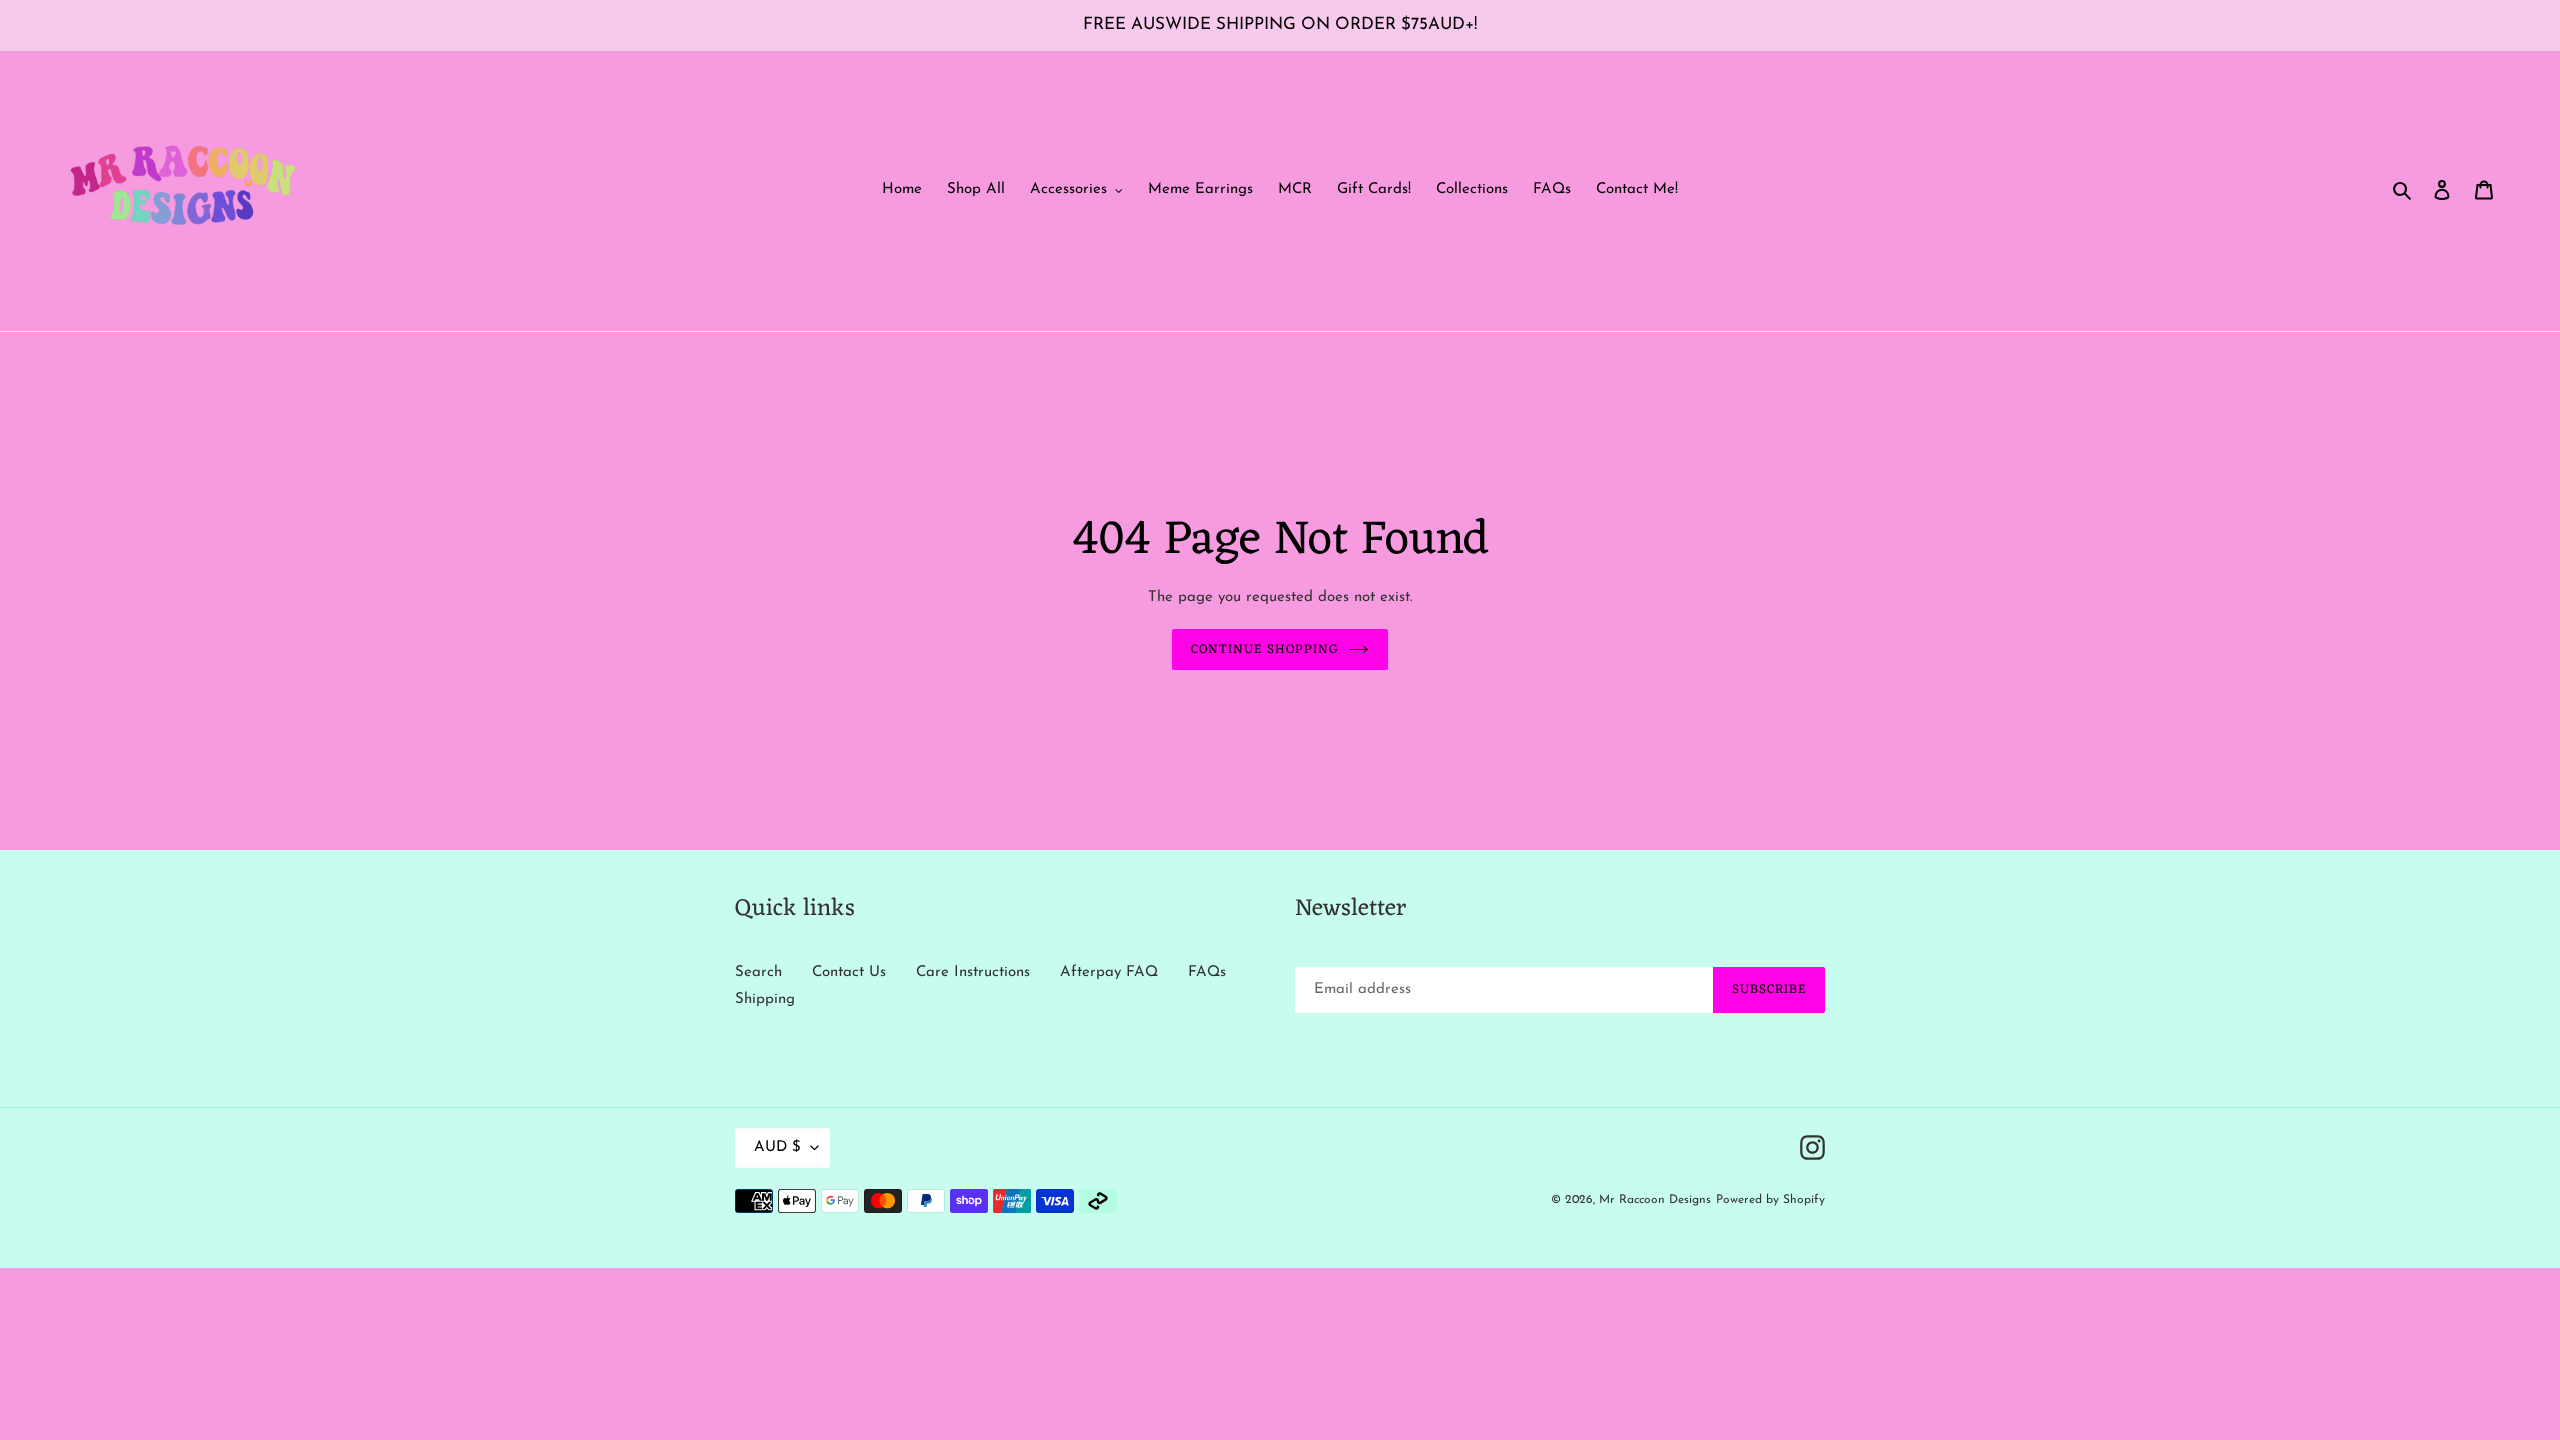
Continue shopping (1265, 649)
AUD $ (777, 1147)
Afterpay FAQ (1109, 972)
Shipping (765, 999)
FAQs (1207, 972)
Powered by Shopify (1770, 1200)
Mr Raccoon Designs (1655, 1200)
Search (758, 972)
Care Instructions (973, 972)
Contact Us (849, 972)
